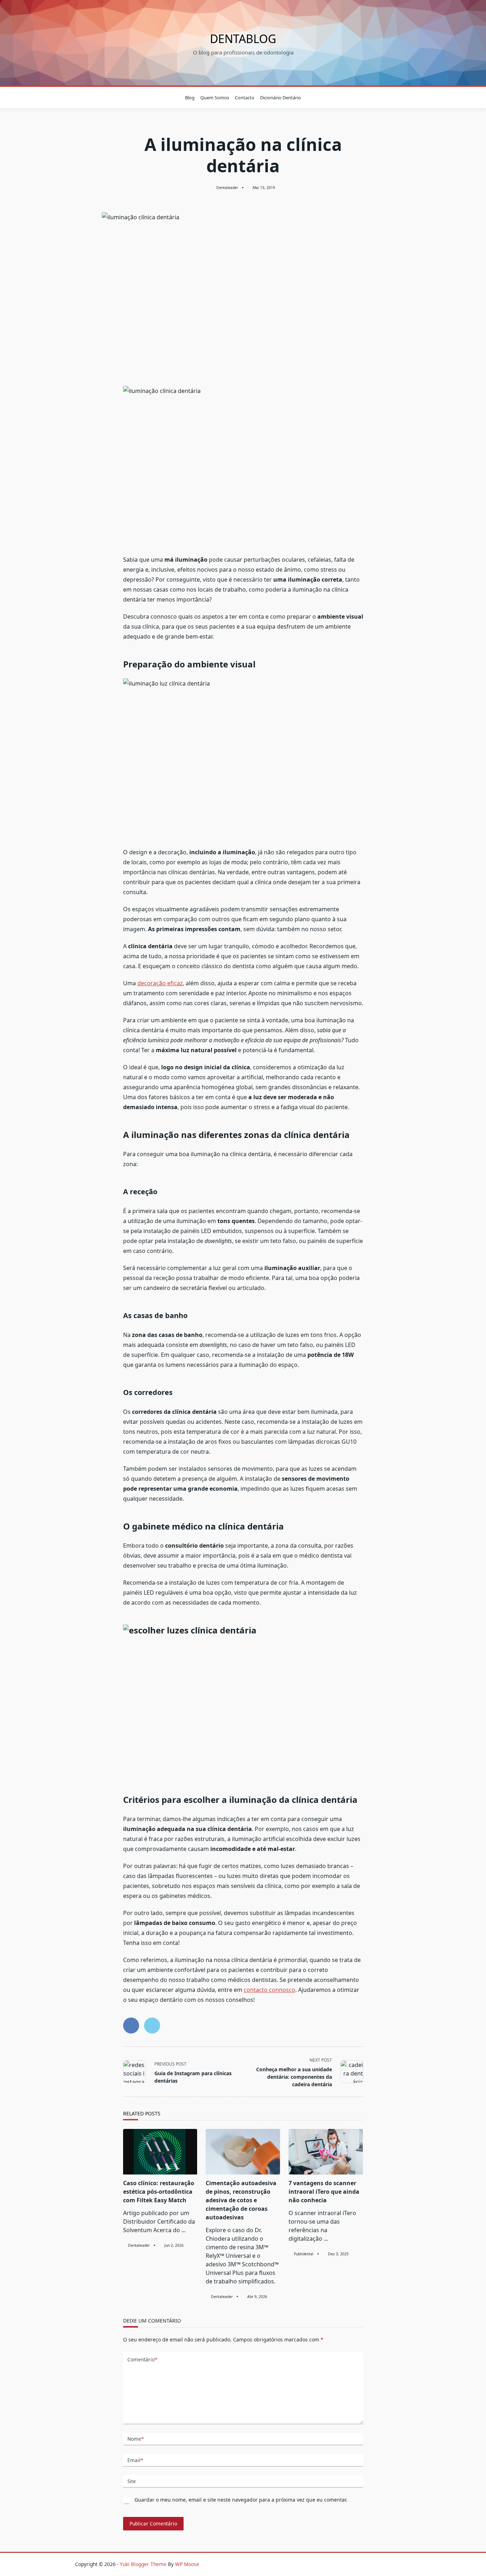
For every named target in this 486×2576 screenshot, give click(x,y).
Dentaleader (227, 188)
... (184, 2230)
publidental (304, 2254)
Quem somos (215, 98)
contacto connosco (270, 1990)
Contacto (245, 98)
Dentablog (243, 39)
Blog (190, 98)
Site (132, 2481)
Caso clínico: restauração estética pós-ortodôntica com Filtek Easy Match (159, 2192)
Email (135, 2460)
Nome (136, 2439)
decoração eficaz (160, 983)
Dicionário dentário (281, 98)
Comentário (142, 2359)
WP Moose (187, 2564)
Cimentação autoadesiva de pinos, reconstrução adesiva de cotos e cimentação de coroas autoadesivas (241, 2200)
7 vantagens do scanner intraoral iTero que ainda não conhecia (324, 2192)
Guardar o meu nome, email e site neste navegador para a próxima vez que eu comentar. (241, 2500)
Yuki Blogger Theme (143, 2564)
